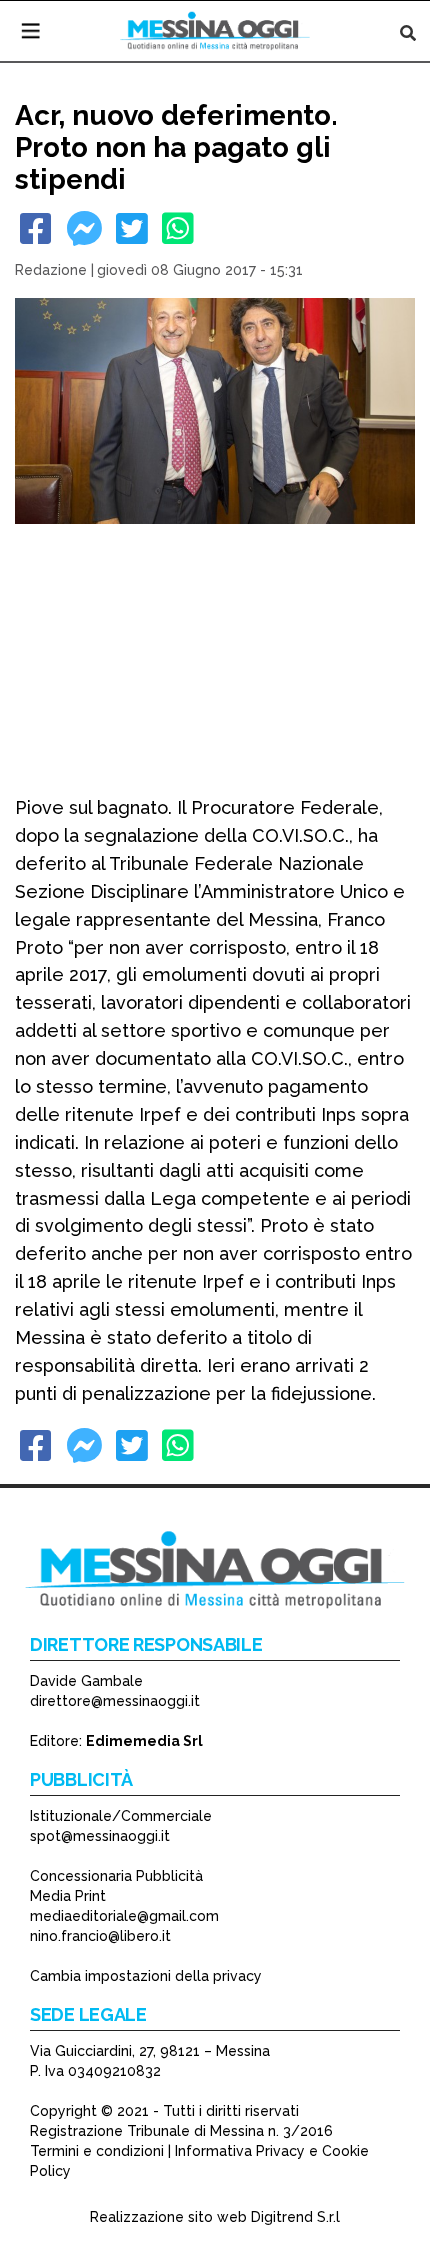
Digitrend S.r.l (295, 2217)
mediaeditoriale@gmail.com (124, 1916)
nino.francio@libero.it (100, 1936)
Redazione (51, 270)
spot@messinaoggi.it (100, 1836)
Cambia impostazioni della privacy (146, 1976)
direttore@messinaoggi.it (115, 1701)
